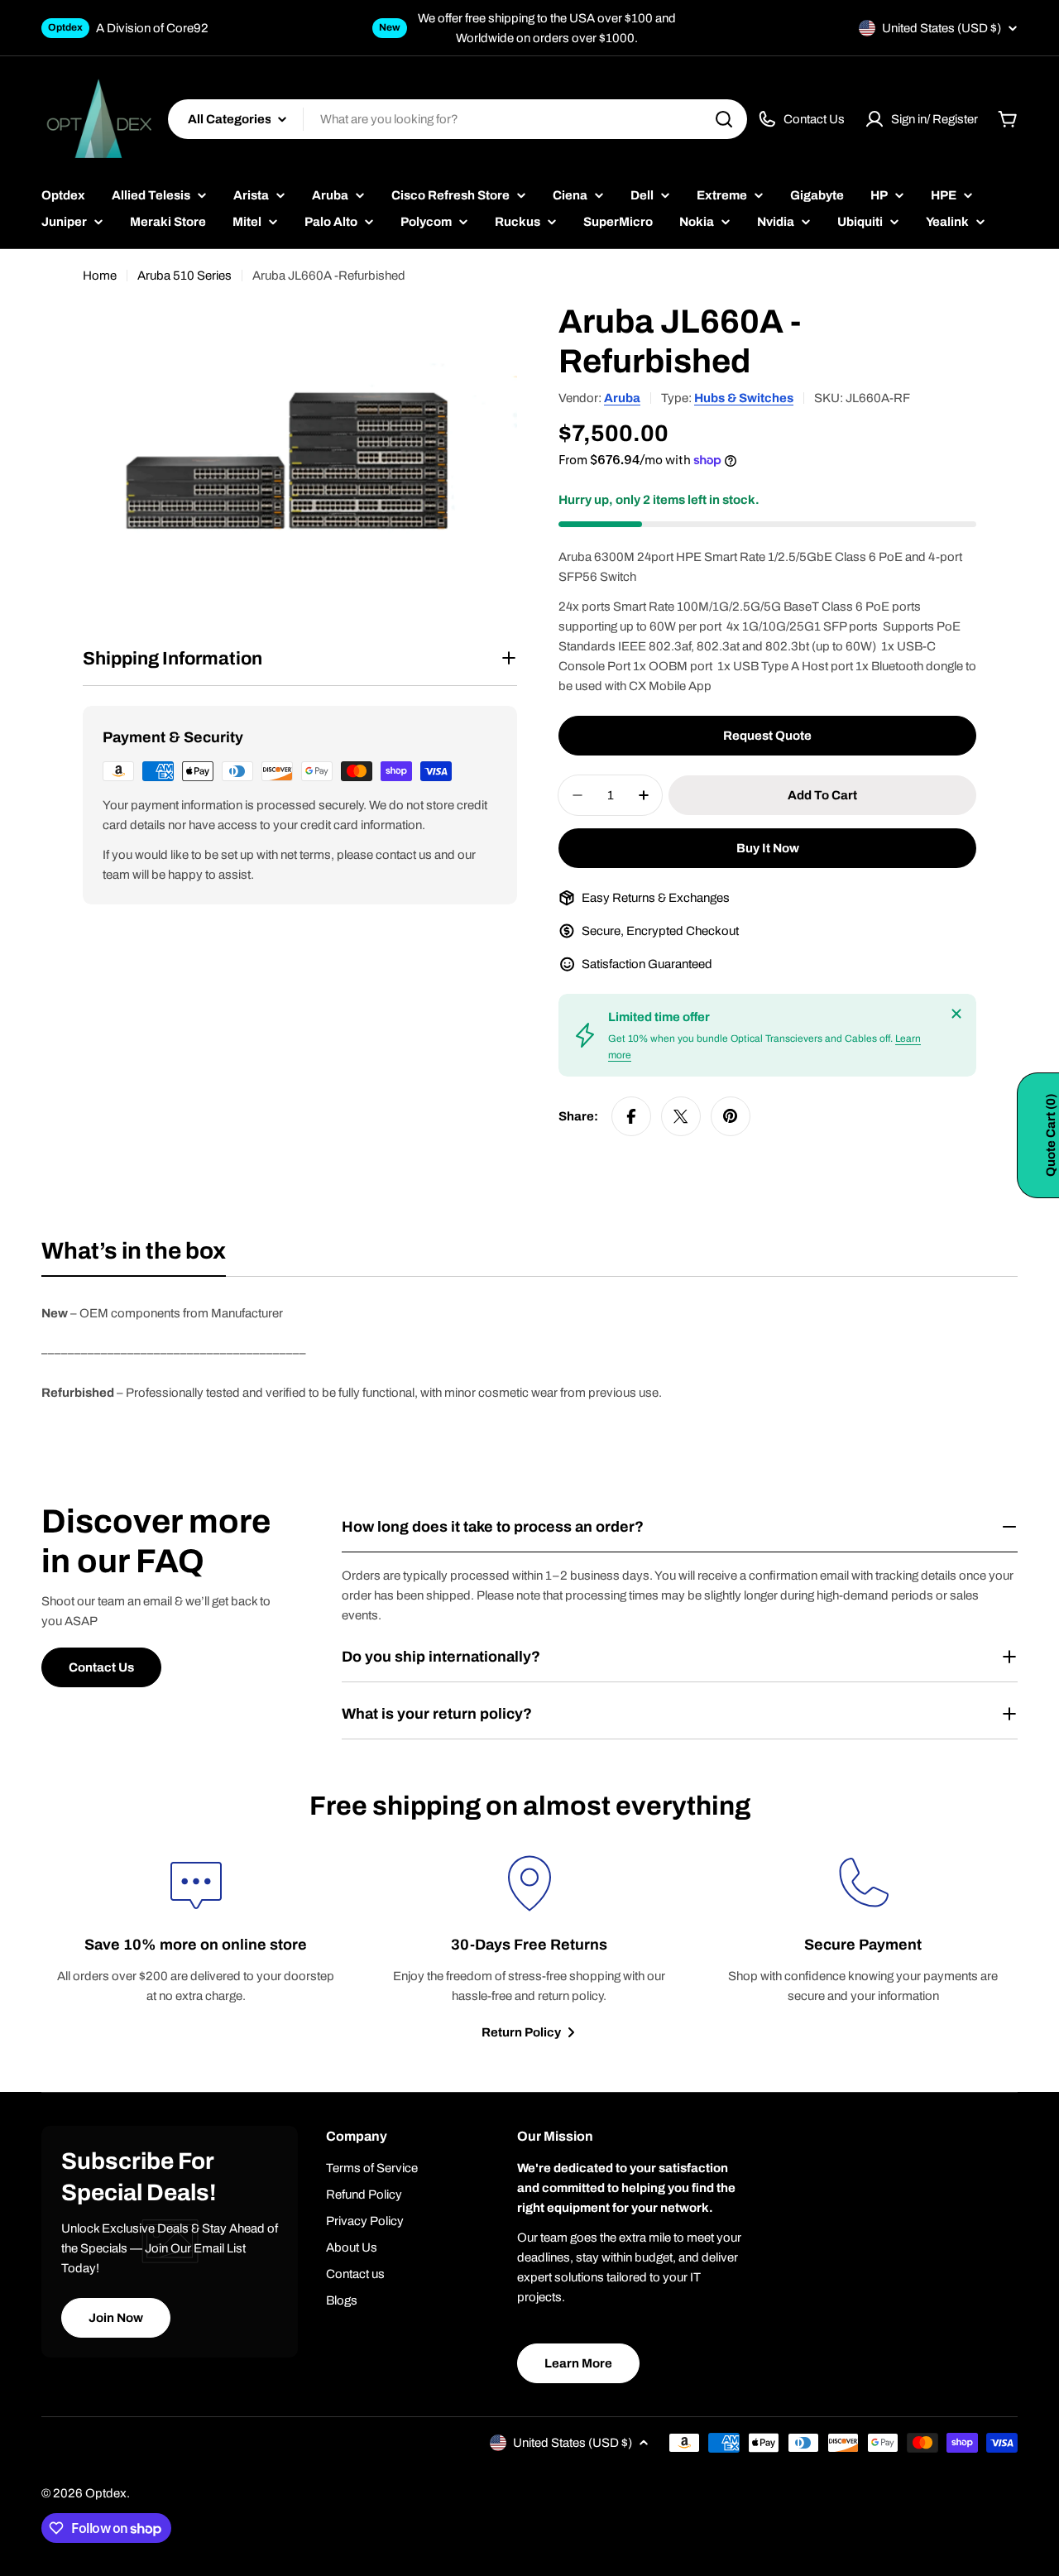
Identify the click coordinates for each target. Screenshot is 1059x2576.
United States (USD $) (942, 28)
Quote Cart (1051, 1135)
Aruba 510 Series (184, 276)
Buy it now (768, 848)
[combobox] (458, 119)
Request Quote (767, 736)
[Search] (724, 119)
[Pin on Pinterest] (731, 1116)
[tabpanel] (529, 1353)
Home (100, 276)
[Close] (956, 1014)
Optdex (106, 2493)
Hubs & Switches (744, 398)
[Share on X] (681, 1116)
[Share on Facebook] (631, 1116)
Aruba (622, 398)
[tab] (134, 1256)
